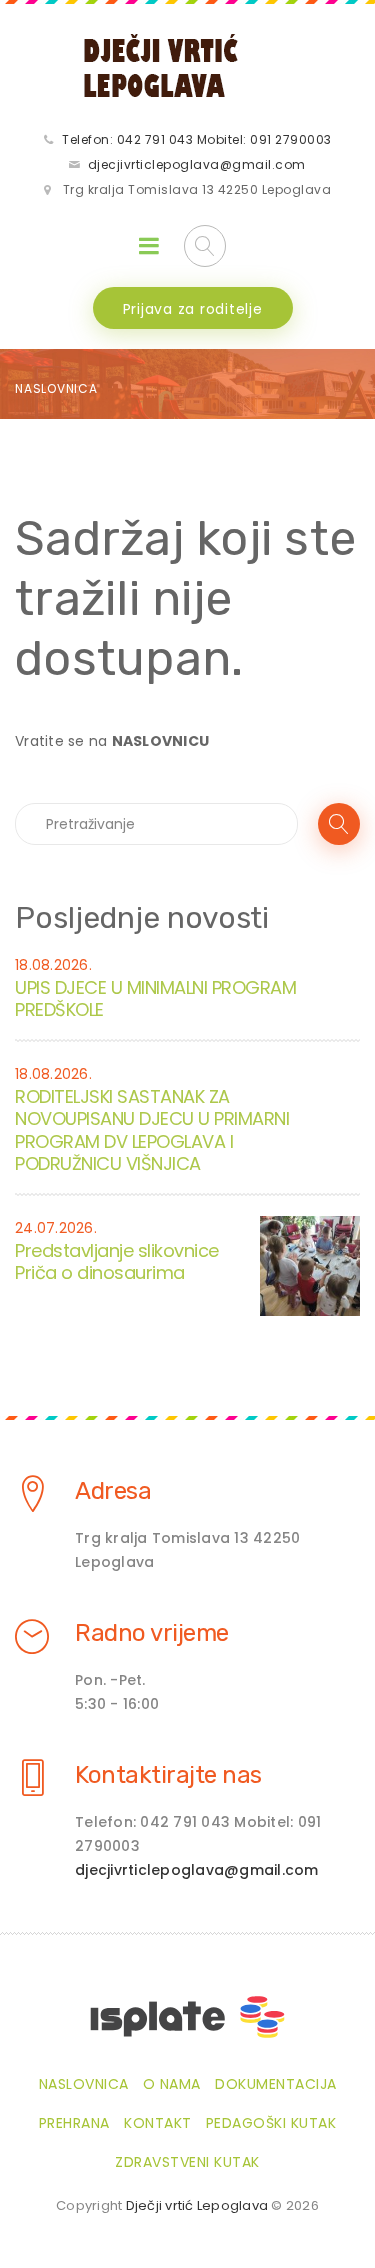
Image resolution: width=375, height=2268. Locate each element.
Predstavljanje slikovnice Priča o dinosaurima (117, 1262)
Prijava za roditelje (193, 309)
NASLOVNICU (161, 741)
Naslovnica (56, 388)
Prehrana (74, 2123)
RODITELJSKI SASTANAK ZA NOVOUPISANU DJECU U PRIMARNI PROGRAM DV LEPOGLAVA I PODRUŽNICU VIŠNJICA (152, 1130)
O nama (172, 2084)
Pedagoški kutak (271, 2123)
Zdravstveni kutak (187, 2162)
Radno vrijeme (152, 1633)
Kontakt (158, 2123)
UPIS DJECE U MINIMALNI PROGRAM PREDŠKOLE (155, 999)
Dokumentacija (276, 2084)
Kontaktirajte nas (168, 1775)
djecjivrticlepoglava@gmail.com (197, 164)
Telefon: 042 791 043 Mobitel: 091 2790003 (197, 139)
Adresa (113, 1491)
